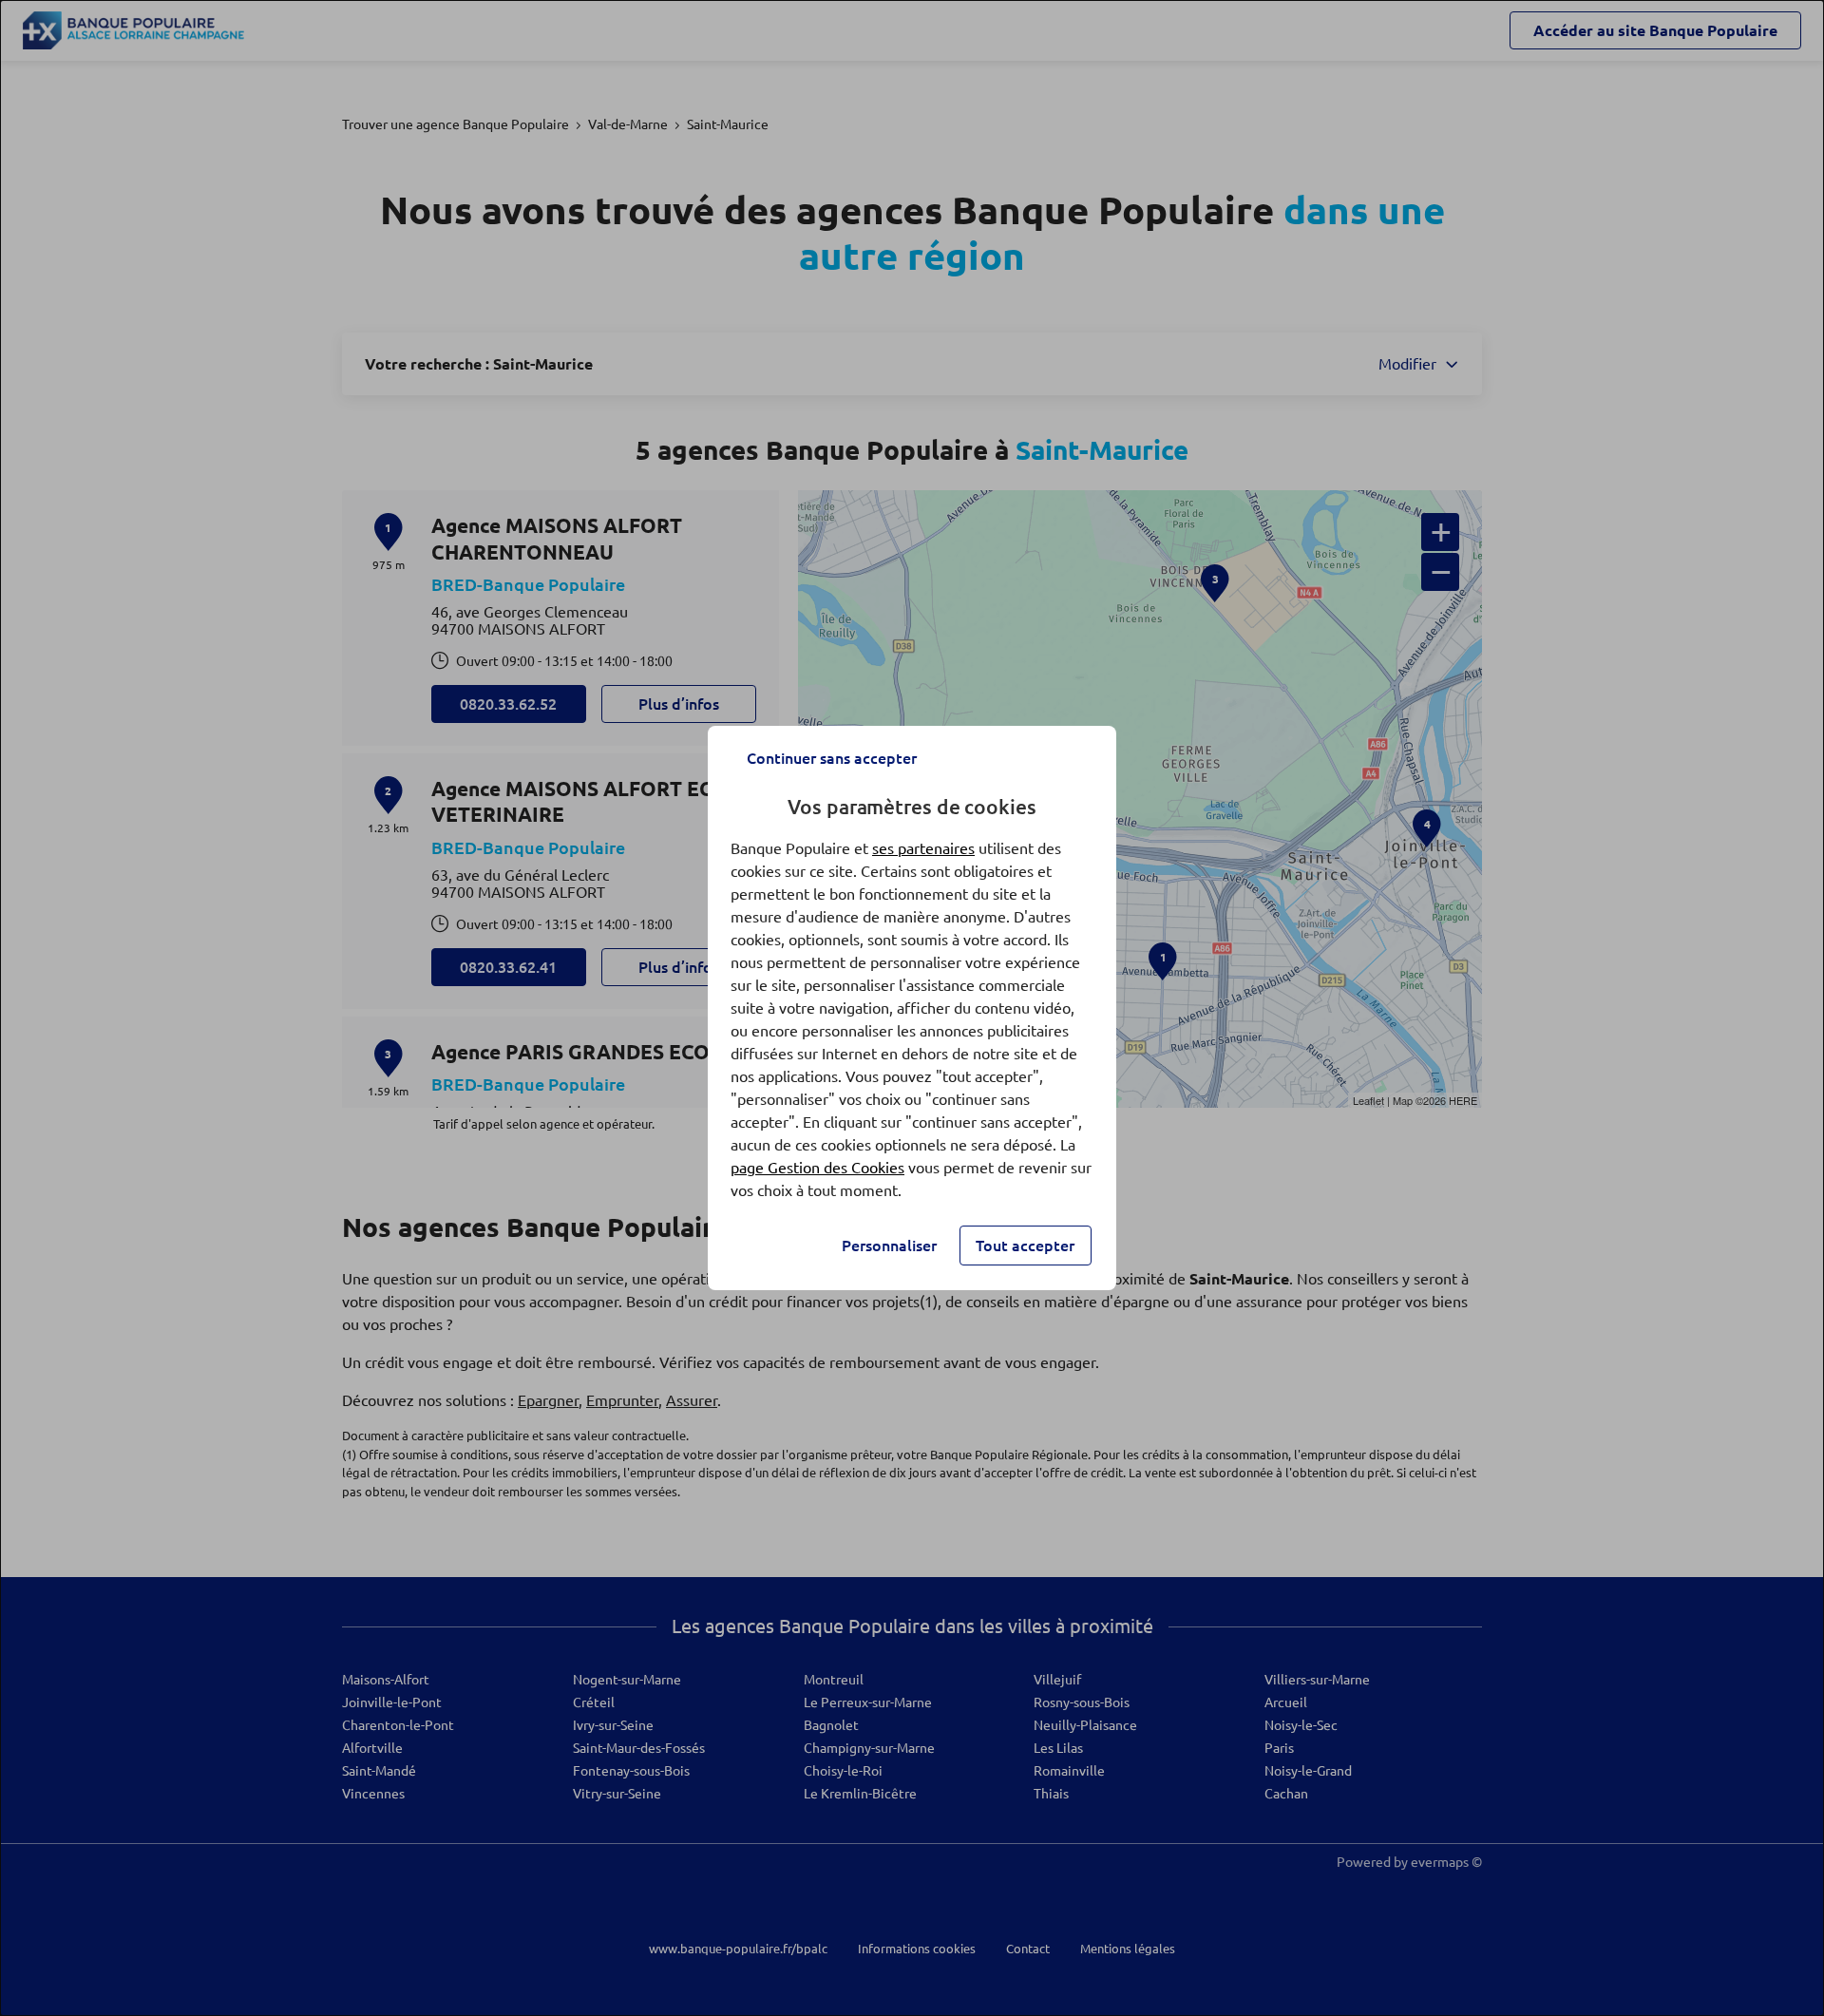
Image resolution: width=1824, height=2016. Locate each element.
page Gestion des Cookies (817, 1168)
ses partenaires (923, 848)
